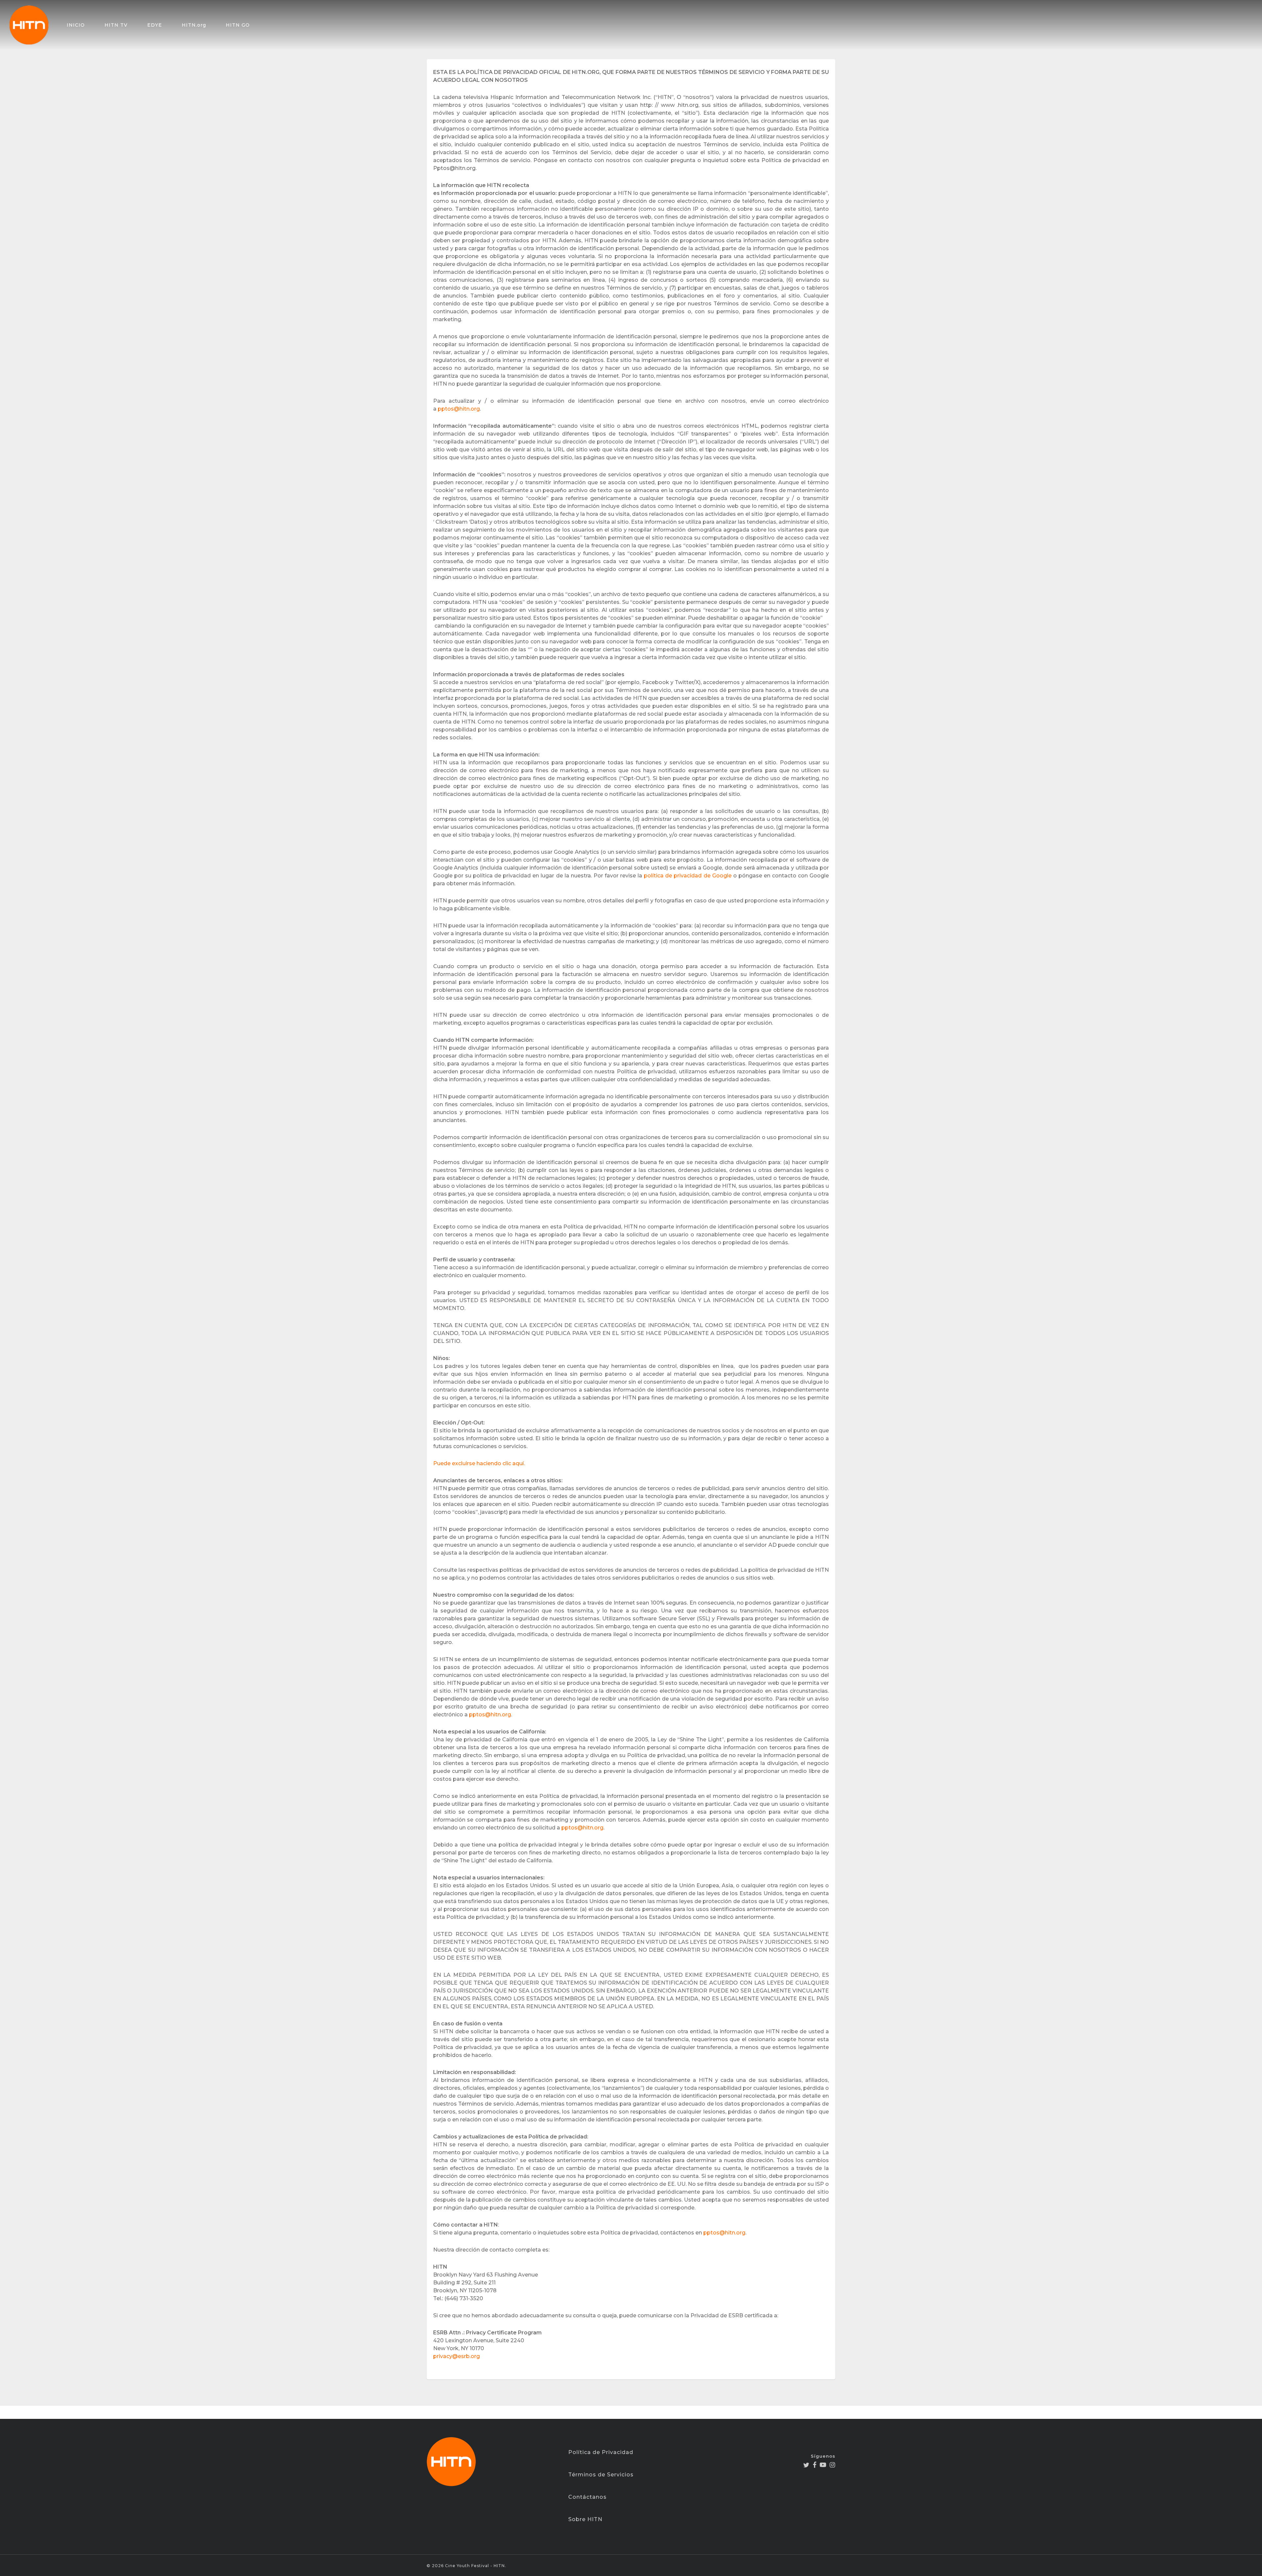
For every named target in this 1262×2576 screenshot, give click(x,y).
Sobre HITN (585, 2519)
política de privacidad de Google (688, 876)
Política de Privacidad (601, 2452)
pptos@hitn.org (459, 409)
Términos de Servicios (601, 2475)
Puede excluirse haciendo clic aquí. (479, 1463)
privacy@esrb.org (456, 2356)
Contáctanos (587, 2497)
